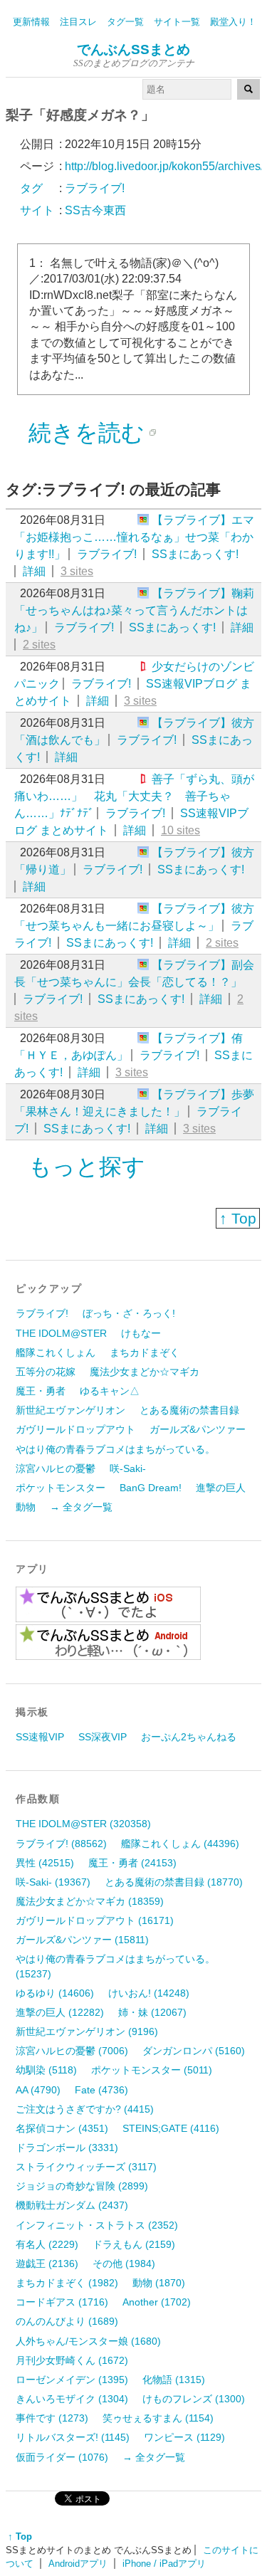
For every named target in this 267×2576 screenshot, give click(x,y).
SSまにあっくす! (195, 554)
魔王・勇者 (41, 1391)
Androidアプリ (78, 2564)
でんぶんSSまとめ (133, 49)
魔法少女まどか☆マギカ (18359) (90, 1901)
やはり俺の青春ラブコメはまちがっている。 (115, 1449)
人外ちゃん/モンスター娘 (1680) (88, 2341)
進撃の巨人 (221, 1488)
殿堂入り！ (233, 22)
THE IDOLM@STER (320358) (83, 1824)
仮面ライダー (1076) (62, 2457)
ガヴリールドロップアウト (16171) (95, 1920)
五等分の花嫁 (46, 1372)
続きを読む (87, 433)
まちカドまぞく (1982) (67, 2283)
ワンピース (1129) (184, 2437)
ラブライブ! (107, 554)
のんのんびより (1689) (67, 2321)
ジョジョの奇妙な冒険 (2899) (82, 2186)
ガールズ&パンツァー (198, 1429)
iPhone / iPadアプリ (164, 2564)
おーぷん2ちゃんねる (189, 1737)
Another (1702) (157, 2302)
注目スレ (78, 22)
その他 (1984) (124, 2264)
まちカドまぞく (145, 1352)
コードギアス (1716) (62, 2302)
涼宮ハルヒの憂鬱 (56, 1468)
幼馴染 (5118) (46, 2070)
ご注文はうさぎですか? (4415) (85, 2109)
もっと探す (87, 1167)
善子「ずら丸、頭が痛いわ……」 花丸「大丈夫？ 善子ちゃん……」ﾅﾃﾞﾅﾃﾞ (134, 796)
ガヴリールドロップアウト (75, 1429)
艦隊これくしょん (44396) (180, 1844)
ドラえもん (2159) (134, 2244)
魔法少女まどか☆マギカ (145, 1372)
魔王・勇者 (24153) (132, 1863)
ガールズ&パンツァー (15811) (82, 1940)
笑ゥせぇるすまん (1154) (158, 2418)
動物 (26, 1507)
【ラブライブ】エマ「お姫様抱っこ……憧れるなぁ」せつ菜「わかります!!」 (134, 537)
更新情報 (31, 22)
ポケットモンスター (61, 1488)
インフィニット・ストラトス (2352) (97, 2225)
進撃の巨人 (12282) (60, 2012)
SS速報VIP (40, 1737)
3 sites (77, 571)
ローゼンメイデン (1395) (72, 2380)
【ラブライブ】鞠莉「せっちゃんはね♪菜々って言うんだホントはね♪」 (134, 610)
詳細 (34, 571)
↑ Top (238, 1218)
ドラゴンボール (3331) (67, 2147)
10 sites (180, 830)
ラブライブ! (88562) (61, 1844)
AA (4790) (38, 2090)
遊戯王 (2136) (47, 2264)
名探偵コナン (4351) (62, 2128)
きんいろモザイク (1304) (72, 2399)
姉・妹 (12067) (152, 2012)
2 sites (39, 645)
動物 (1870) (159, 2283)
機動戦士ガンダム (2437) (72, 2205)
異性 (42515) (45, 1863)
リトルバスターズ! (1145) (73, 2437)
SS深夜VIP (103, 1737)
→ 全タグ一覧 (81, 1507)
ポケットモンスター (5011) (152, 2070)
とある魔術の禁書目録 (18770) (174, 1882)
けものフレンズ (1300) (194, 2399)
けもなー (141, 1333)
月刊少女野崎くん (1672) (72, 2360)
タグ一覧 (125, 22)
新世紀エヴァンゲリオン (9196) (87, 2031)
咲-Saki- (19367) (53, 1882)
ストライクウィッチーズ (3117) (86, 2167)
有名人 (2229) (47, 2244)
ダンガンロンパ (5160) (194, 2051)
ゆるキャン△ (110, 1391)
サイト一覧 (177, 22)
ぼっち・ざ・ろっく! (129, 1313)
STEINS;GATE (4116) (171, 2128)
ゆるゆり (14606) (55, 1993)
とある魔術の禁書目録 (189, 1410)
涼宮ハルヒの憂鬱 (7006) (72, 2051)
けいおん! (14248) (149, 1993)
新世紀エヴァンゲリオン (70, 1410)
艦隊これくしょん (56, 1352)
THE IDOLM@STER (61, 1333)
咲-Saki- (128, 1468)
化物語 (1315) (174, 2380)
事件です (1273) (52, 2418)
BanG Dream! (151, 1488)
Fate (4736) (101, 2090)
